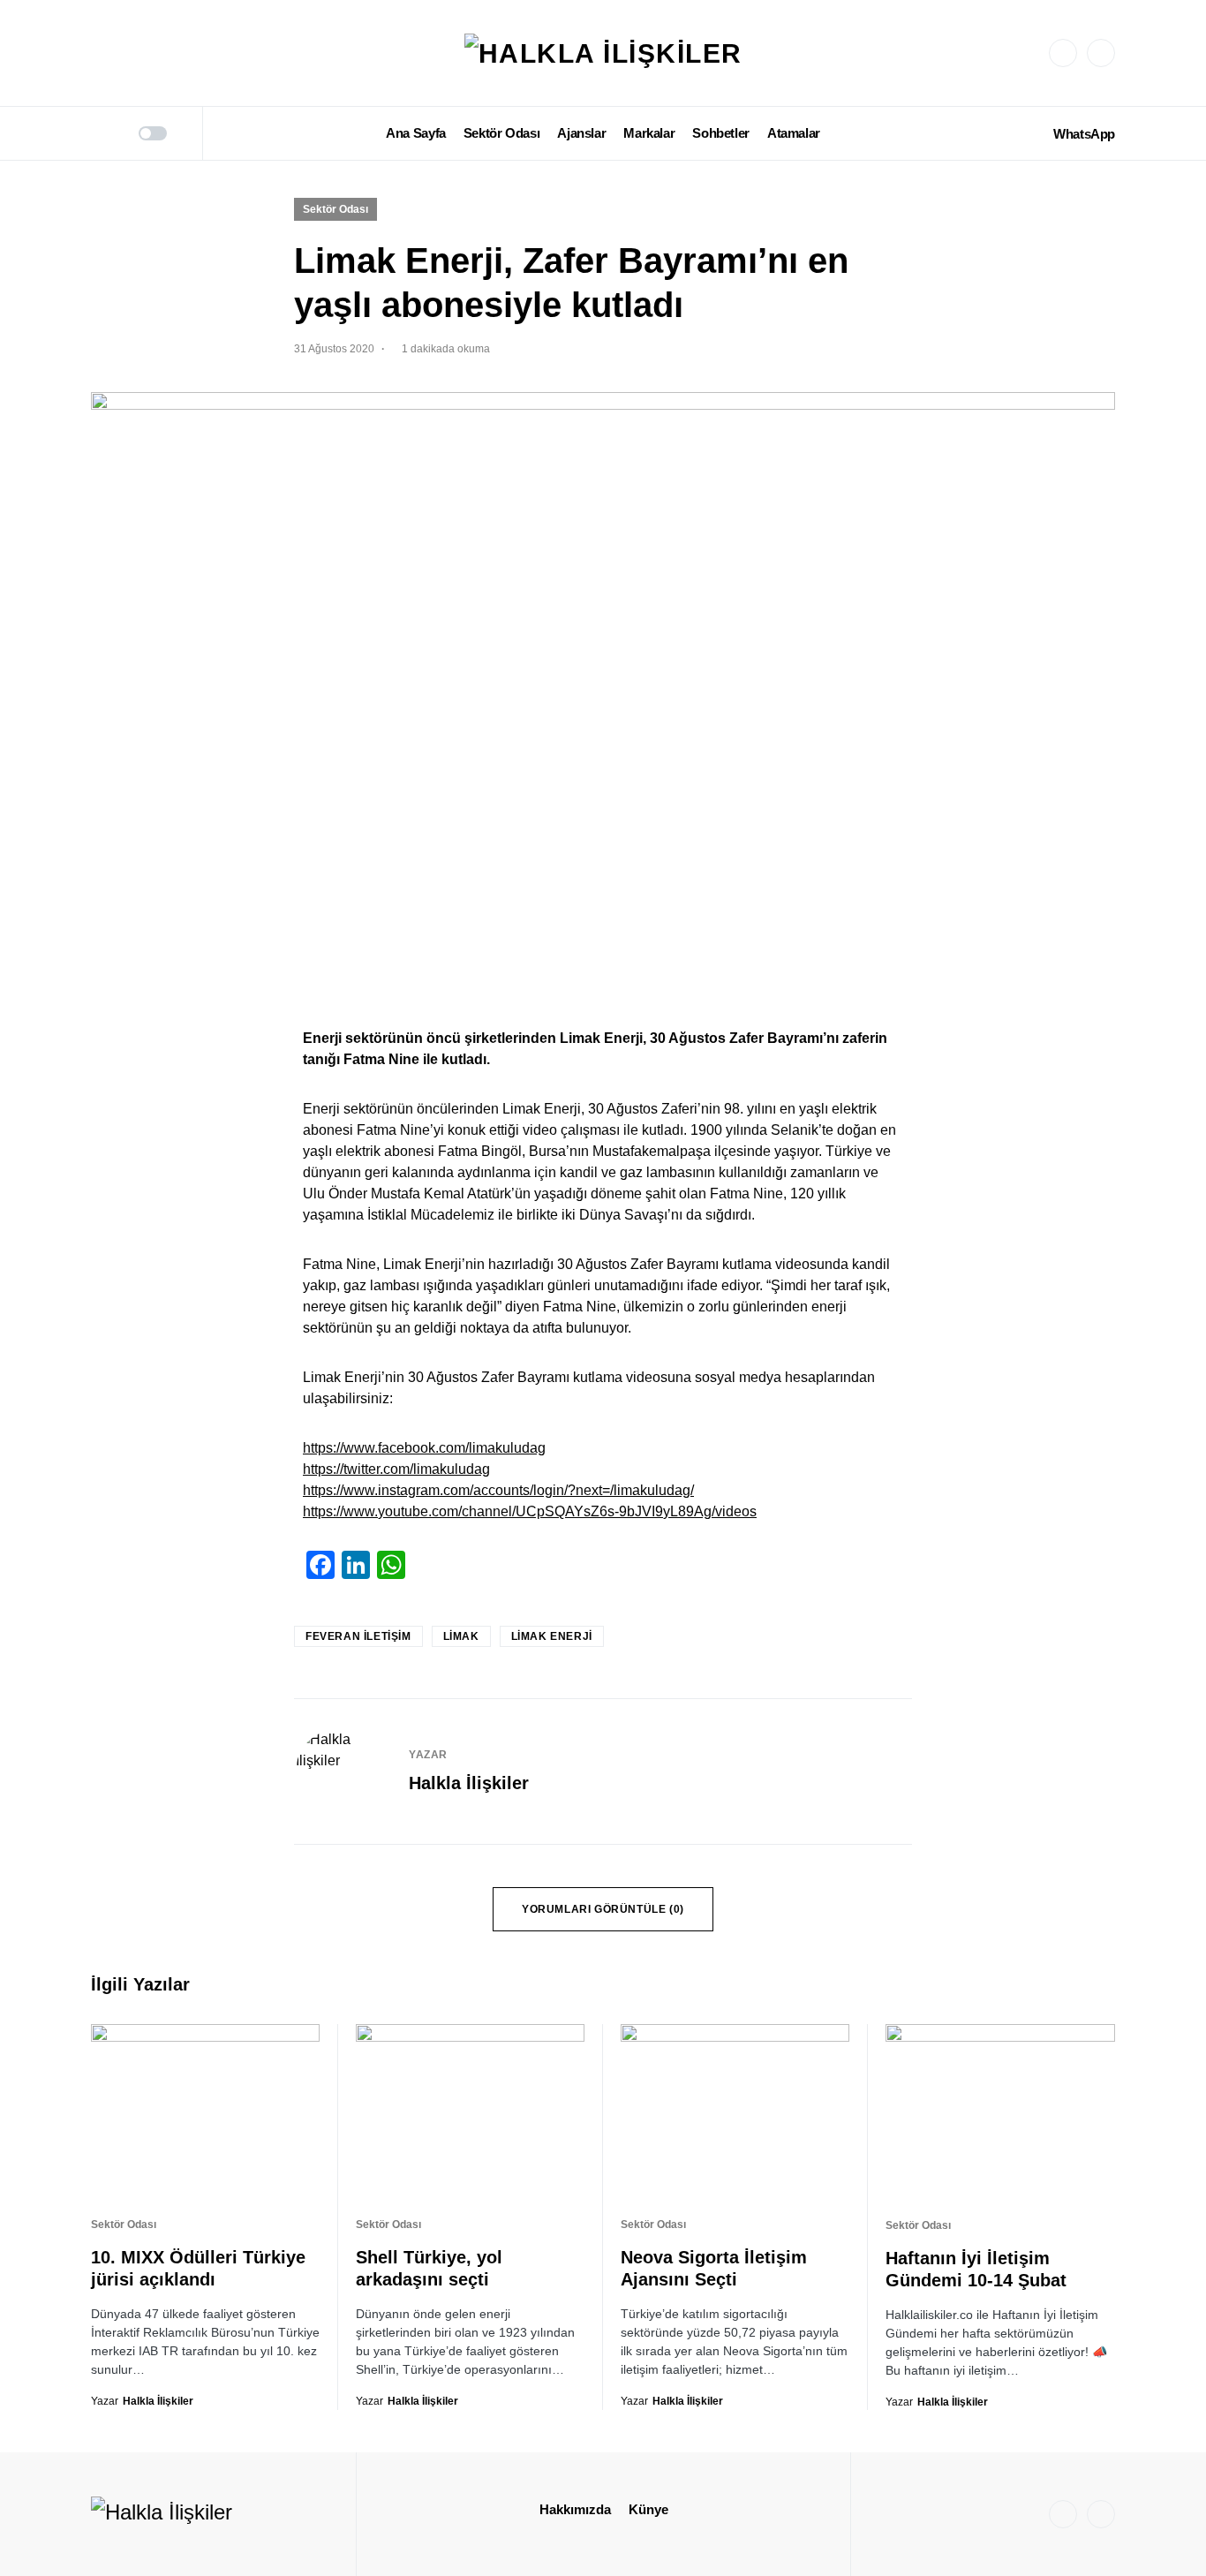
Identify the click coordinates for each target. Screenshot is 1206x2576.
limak (461, 1636)
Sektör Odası (335, 209)
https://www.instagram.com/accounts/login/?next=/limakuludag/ (498, 1490)
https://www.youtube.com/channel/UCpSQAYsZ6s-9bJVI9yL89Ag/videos (530, 1511)
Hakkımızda (575, 2509)
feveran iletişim (358, 1636)
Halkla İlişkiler (469, 1783)
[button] (97, 133)
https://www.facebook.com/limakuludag (424, 1448)
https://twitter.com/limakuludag (396, 1469)
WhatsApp (1084, 134)
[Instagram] (1063, 53)
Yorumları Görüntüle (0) (603, 1909)
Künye (648, 2509)
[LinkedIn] (1101, 53)
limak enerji (552, 1636)
